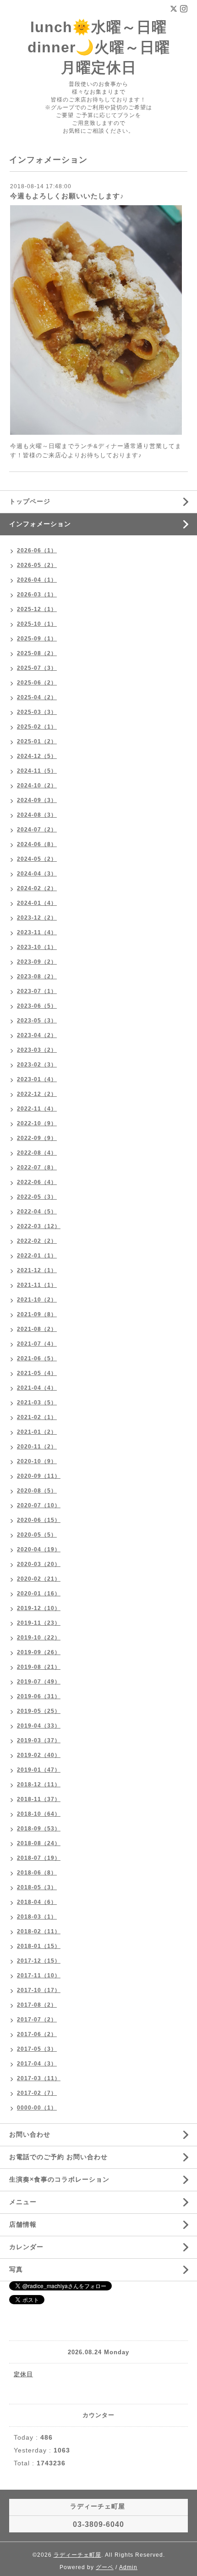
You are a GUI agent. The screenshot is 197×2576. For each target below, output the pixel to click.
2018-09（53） (39, 1829)
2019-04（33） (39, 1726)
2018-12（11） (39, 1785)
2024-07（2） (37, 830)
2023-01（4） (37, 1079)
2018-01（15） (39, 1946)
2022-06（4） (37, 1182)
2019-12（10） (39, 1608)
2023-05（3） (37, 1021)
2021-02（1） (37, 1417)
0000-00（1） (37, 2108)
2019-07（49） (39, 1682)
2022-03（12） (39, 1226)
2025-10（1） (37, 624)
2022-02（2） (37, 1241)
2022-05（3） (37, 1197)
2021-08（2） (37, 1329)
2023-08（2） (37, 977)
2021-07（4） (37, 1344)
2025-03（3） (37, 712)
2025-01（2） (37, 741)
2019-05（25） (39, 1711)
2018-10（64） (39, 1814)
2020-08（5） (37, 1491)
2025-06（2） (37, 683)
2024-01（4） (37, 903)
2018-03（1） (37, 1917)
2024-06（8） (37, 844)
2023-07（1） (37, 991)
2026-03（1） (37, 595)
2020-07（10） (39, 1505)
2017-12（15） (39, 1961)
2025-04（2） (37, 697)
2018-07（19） (39, 1858)
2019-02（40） (39, 1755)
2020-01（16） (39, 1594)
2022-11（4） (37, 1109)
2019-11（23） (39, 1623)
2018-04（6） (37, 1902)
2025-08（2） (37, 653)
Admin (128, 2567)
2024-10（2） (37, 786)
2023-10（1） (37, 947)
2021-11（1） (37, 1285)
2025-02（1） (37, 727)
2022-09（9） (37, 1138)
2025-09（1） (37, 639)
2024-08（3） (37, 815)
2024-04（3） (37, 874)
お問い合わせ (30, 2134)
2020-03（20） (39, 1564)
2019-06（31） (39, 1696)
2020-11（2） (37, 1447)
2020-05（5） (37, 1535)
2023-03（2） (37, 1050)
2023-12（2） (37, 918)
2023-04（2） (37, 1035)
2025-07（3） (37, 668)
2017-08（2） (37, 2005)
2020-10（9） (37, 1461)
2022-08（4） (37, 1153)
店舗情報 (23, 2224)
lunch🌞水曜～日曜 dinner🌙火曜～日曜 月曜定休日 (99, 47)
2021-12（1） (37, 1270)
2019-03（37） (39, 1740)
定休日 (23, 2374)
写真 (16, 2269)
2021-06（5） (37, 1358)
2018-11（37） (39, 1799)
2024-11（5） (37, 771)
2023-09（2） (37, 962)
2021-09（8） (37, 1314)
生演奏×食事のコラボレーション (59, 2179)
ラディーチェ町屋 (77, 2555)
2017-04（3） (37, 2064)
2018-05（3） (37, 1887)
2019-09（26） (39, 1652)
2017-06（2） (37, 2034)
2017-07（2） (37, 2020)
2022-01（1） (37, 1256)
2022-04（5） (37, 1212)
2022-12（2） (37, 1094)
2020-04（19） (39, 1549)
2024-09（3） (37, 800)
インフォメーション (40, 524)
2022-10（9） (37, 1123)
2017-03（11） (39, 2078)
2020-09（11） (39, 1476)
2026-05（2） (37, 565)
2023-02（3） (37, 1065)
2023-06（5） (37, 1006)
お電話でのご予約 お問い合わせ (58, 2157)
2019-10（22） (39, 1638)
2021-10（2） (37, 1300)
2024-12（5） (37, 756)
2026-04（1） (37, 580)
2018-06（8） (37, 1873)
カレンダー (26, 2247)
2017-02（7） (37, 2093)
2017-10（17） (39, 1990)
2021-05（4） (37, 1373)
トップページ (30, 501)
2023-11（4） (37, 932)
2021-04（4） (37, 1388)
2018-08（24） (39, 1843)
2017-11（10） (39, 1975)
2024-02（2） (37, 888)
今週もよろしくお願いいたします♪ (67, 196)
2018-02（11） (39, 1931)
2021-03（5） (37, 1403)
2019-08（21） (39, 1667)
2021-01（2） (37, 1432)
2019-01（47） (39, 1770)
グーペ (105, 2567)
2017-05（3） (37, 2049)
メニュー (23, 2202)
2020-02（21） (39, 1579)
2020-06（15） (39, 1520)
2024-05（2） (37, 859)
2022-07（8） (37, 1167)
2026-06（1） (37, 550)
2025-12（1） (37, 609)
